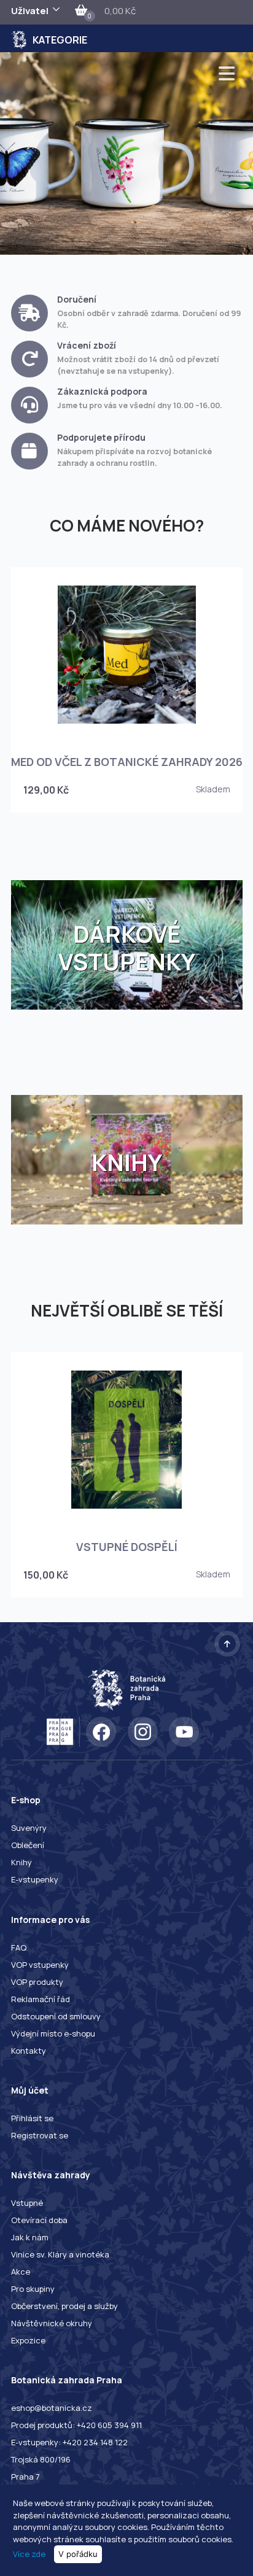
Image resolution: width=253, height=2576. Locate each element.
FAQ (19, 1947)
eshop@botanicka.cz (52, 2408)
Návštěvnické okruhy (52, 2323)
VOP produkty (37, 1982)
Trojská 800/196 (41, 2459)
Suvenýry (29, 1828)
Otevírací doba (39, 2220)
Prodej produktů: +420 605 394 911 (76, 2425)
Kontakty (29, 2051)
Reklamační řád (41, 1999)
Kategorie (60, 40)
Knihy (21, 1862)
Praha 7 (25, 2477)
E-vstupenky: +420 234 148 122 (69, 2442)
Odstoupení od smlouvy (56, 2016)
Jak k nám (30, 2237)
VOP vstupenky (40, 1965)
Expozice (28, 2340)
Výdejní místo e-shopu (53, 2033)
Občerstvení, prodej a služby (64, 2306)
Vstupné (27, 2203)
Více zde (29, 2554)
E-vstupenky (35, 1879)
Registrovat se (40, 2135)
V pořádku (78, 2554)
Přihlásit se (32, 2118)
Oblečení (28, 1845)
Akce (21, 2272)
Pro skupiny (33, 2289)
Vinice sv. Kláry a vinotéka (60, 2254)
